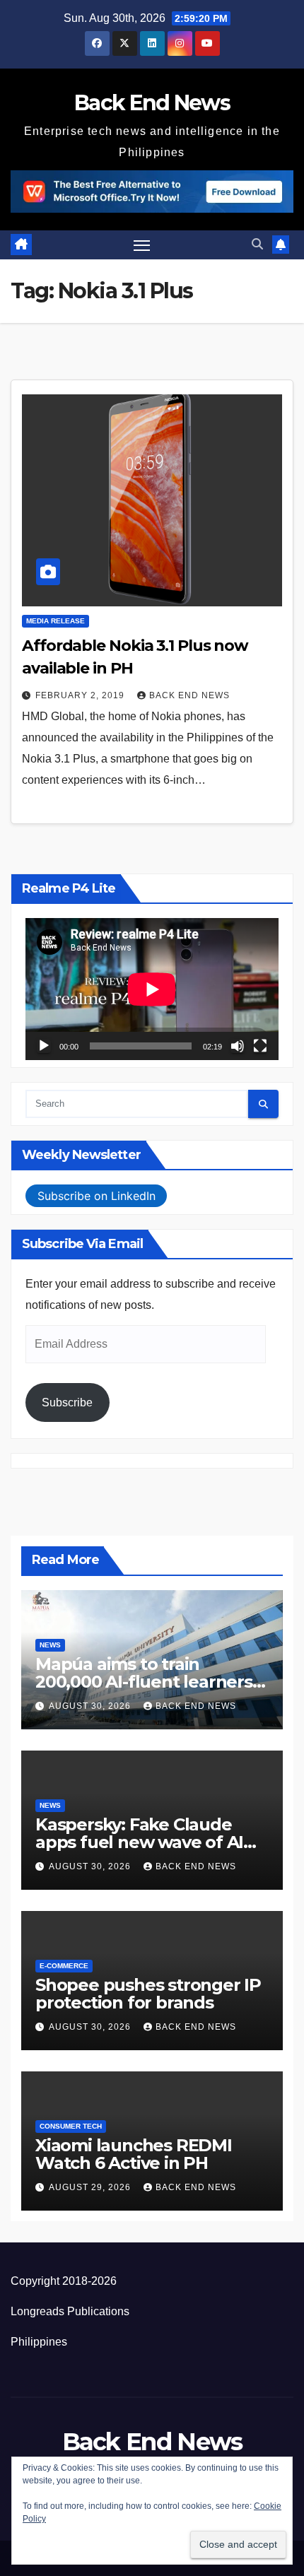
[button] (257, 244)
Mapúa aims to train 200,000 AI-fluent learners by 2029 (144, 1682)
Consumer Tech (71, 2126)
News (50, 1645)
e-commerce (64, 1966)
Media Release (55, 621)
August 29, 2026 (91, 2187)
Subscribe (67, 1402)
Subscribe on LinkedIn (97, 1196)
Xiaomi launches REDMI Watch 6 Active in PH (134, 2154)
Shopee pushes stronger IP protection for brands (148, 1994)
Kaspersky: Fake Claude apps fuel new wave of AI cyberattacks (139, 1842)
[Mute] (238, 1046)
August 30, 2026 (91, 1706)
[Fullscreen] (260, 1046)
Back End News (152, 103)
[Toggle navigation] (142, 245)
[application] (152, 989)
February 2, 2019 (81, 695)
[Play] (44, 1046)
